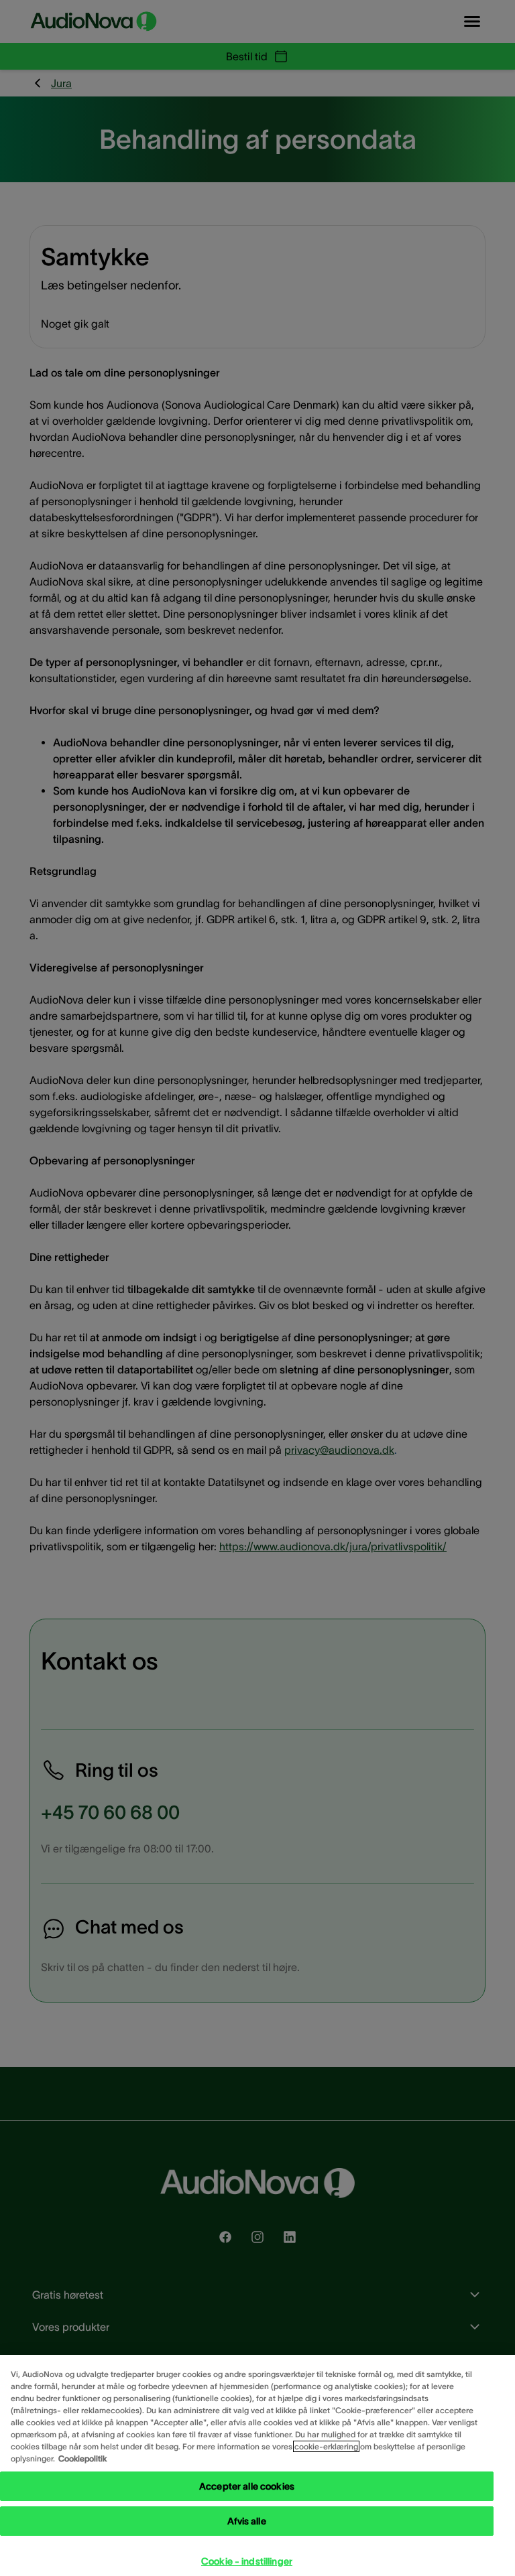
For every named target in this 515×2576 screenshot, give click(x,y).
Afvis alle (246, 2521)
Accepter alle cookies (247, 2486)
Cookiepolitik (82, 2458)
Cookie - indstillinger (247, 2561)
